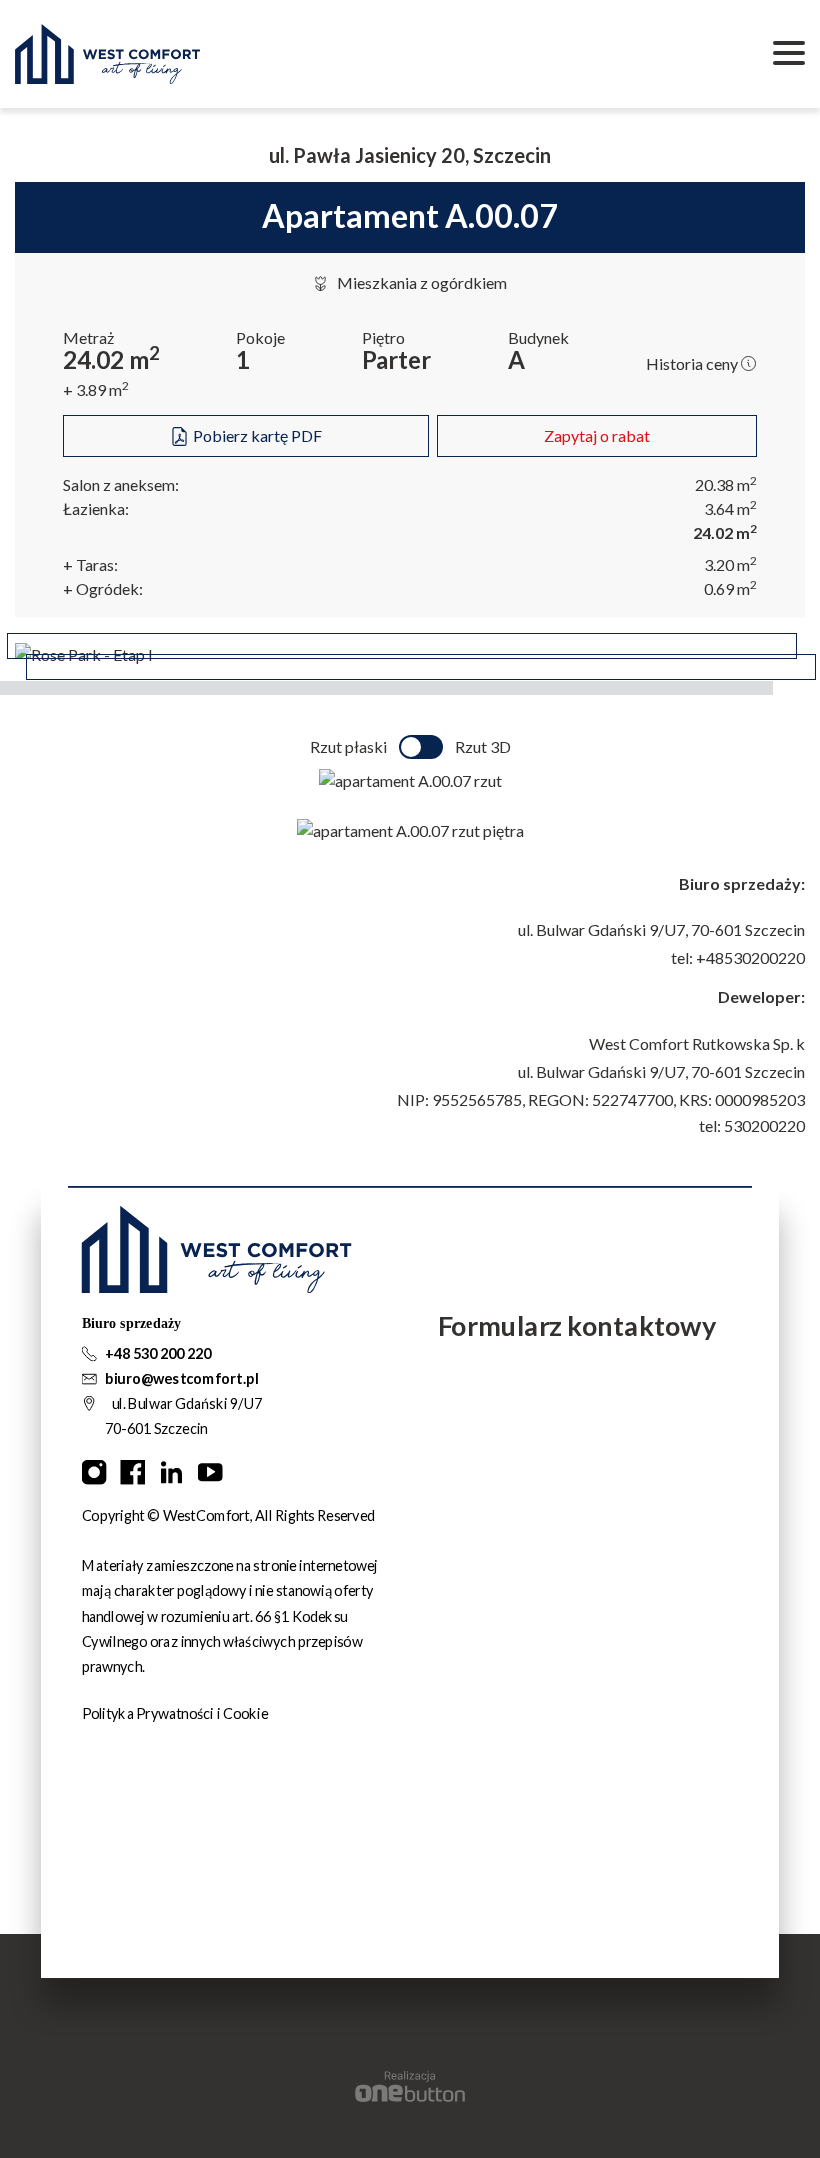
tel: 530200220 (752, 1125)
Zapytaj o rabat (597, 435)
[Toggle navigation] (789, 54)
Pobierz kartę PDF (256, 435)
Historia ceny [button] (693, 363)
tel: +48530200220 (738, 957)
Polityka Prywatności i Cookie (175, 1713)
